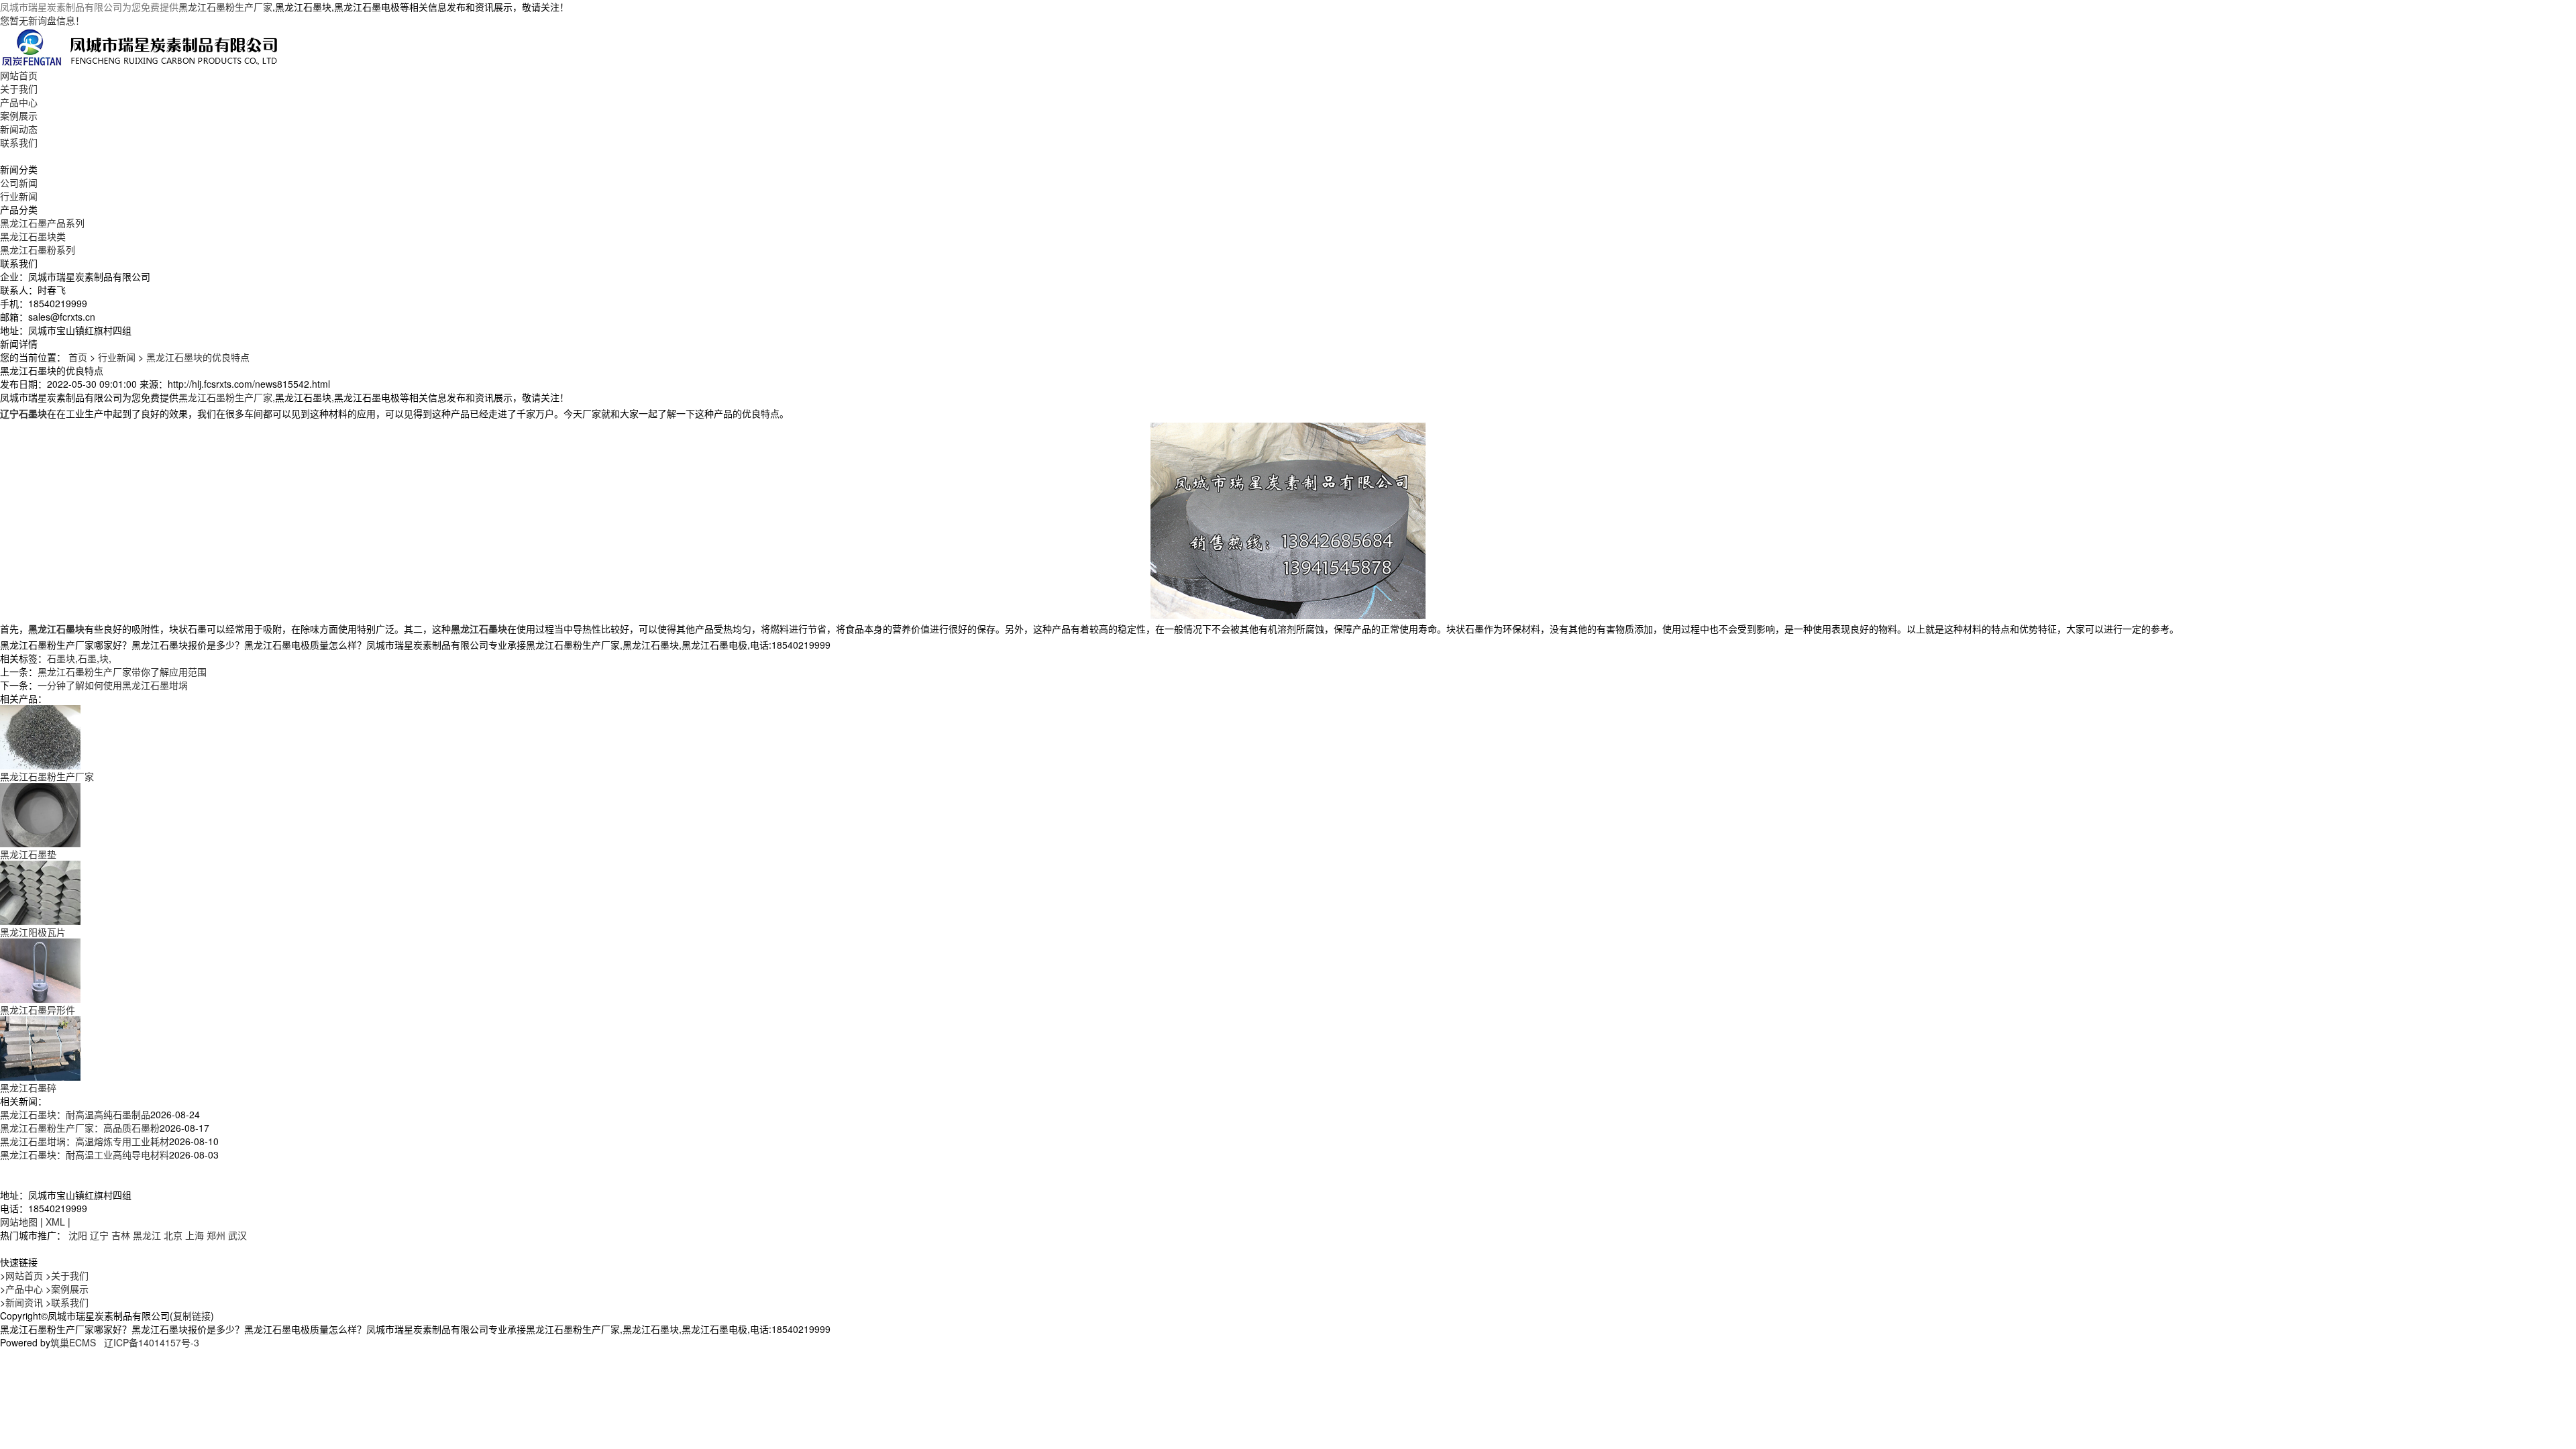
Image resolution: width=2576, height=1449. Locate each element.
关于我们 (19, 89)
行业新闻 (19, 196)
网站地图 (19, 1222)
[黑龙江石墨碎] (40, 1047)
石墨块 (61, 658)
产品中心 (19, 102)
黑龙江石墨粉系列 (38, 250)
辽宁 (99, 1235)
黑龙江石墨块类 (33, 236)
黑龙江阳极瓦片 (33, 932)
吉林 (121, 1235)
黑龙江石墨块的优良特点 (198, 357)
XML (55, 1222)
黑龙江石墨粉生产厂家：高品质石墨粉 (80, 1128)
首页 (78, 357)
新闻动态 (19, 129)
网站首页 (19, 75)
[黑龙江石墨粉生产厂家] (40, 736)
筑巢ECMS (73, 1342)
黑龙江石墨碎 (28, 1087)
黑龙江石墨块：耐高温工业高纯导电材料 (85, 1155)
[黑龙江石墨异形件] (40, 969)
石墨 (87, 658)
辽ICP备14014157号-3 (152, 1342)
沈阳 (78, 1235)
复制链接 (192, 1316)
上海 (195, 1235)
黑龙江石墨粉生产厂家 (225, 7)
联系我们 (19, 142)
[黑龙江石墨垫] (40, 814)
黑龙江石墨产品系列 (42, 223)
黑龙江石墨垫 (28, 854)
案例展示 (19, 115)
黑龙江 (147, 1235)
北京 (173, 1235)
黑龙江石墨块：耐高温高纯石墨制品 (75, 1114)
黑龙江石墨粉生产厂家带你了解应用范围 (122, 672)
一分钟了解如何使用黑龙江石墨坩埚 (113, 685)
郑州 (216, 1235)
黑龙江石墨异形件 (38, 1010)
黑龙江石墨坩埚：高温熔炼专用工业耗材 (85, 1141)
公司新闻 (19, 182)
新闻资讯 (24, 1302)
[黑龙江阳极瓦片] (40, 892)
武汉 (237, 1235)
